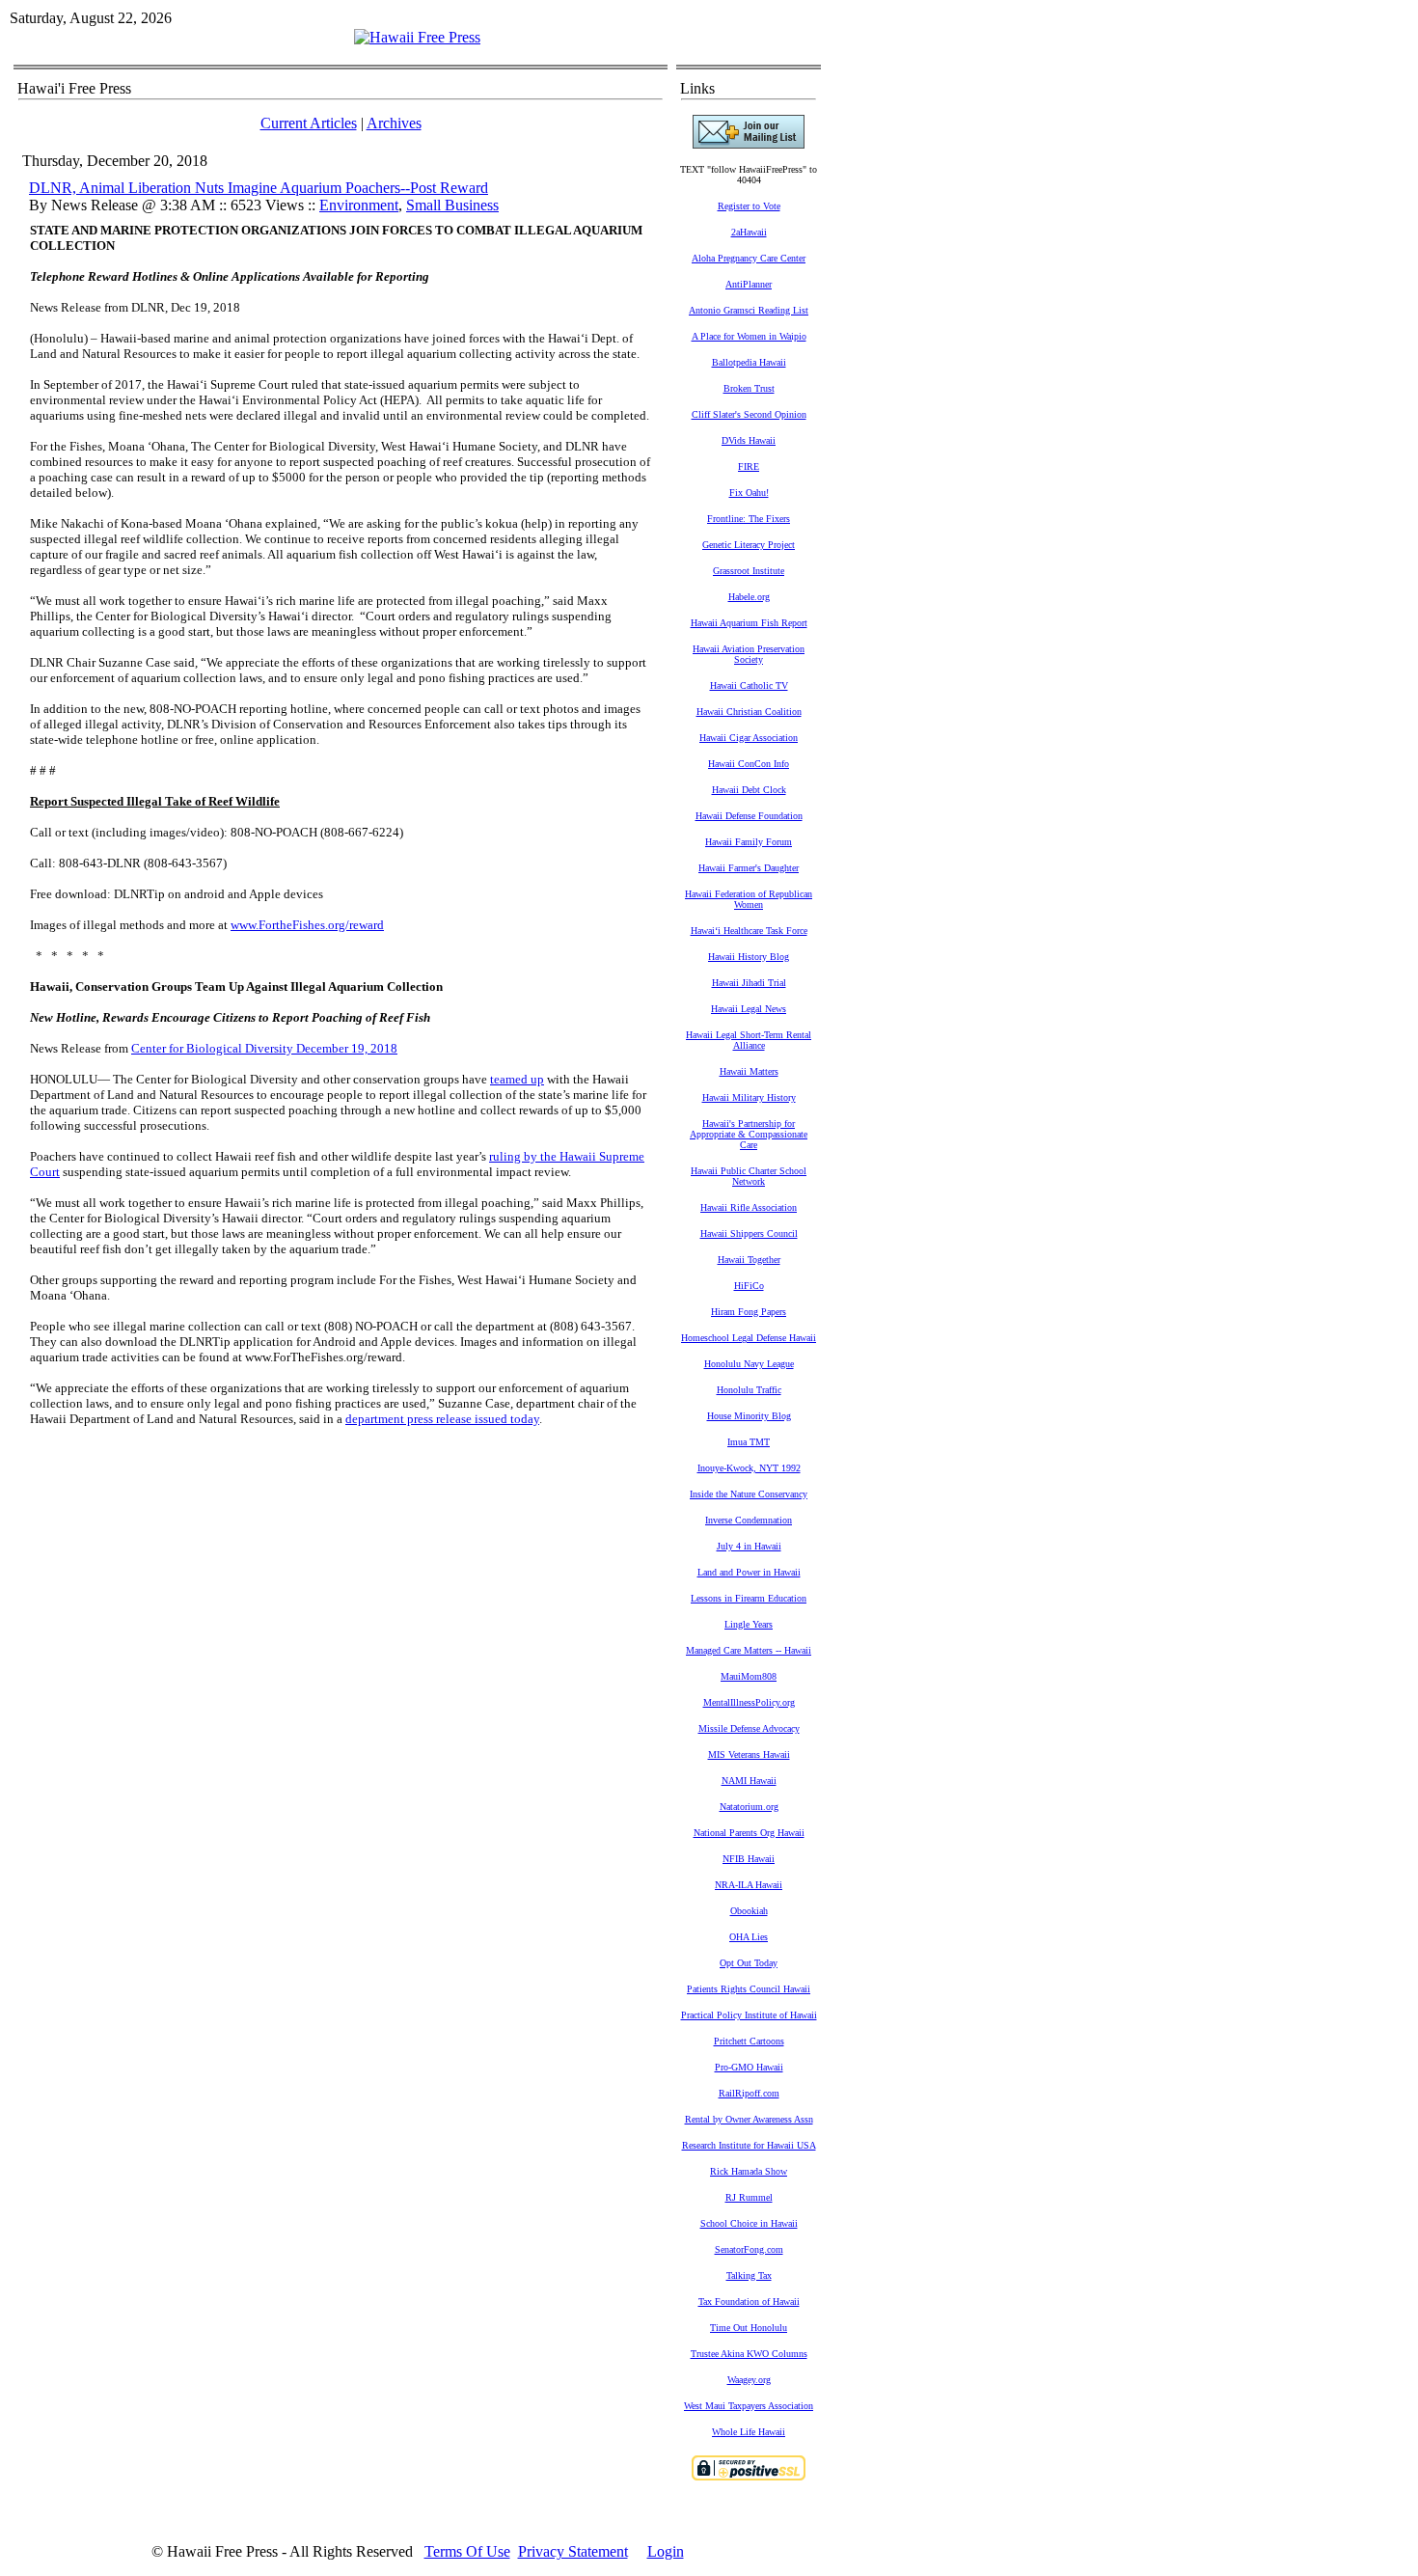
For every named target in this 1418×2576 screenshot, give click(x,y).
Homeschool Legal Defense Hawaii (749, 1338)
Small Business (452, 205)
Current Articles (309, 123)
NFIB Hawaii (749, 1859)
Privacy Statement (573, 2551)
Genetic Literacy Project (749, 545)
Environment (359, 205)
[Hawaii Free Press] (417, 37)
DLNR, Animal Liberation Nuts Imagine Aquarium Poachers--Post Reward (259, 188)
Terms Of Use (467, 2551)
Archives (394, 123)
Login (666, 2551)
